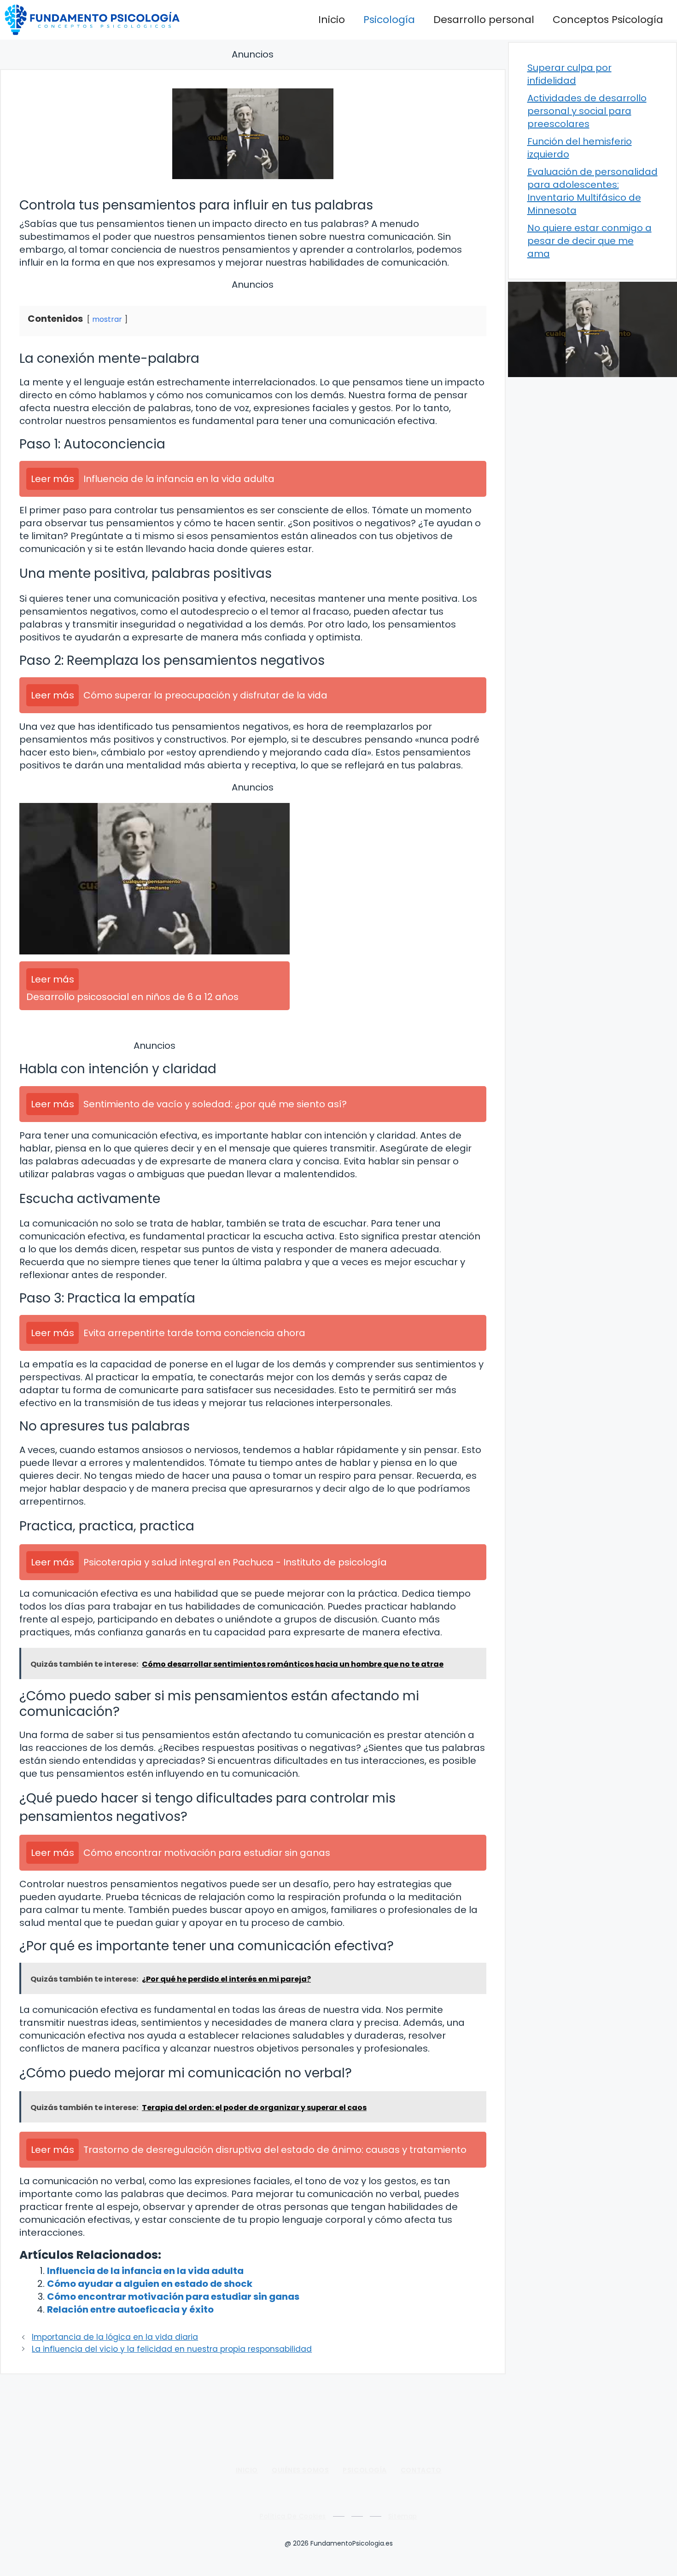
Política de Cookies (293, 2516)
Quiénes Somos (300, 2470)
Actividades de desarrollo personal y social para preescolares (587, 111)
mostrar (107, 319)
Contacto (421, 2470)
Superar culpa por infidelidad (569, 74)
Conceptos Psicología (608, 20)
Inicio (332, 20)
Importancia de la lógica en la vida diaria (115, 2337)
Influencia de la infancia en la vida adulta (145, 2271)
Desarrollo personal (484, 20)
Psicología (389, 20)
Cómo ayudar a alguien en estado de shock (150, 2284)
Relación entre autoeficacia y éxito (130, 2309)
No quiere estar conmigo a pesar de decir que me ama (589, 241)
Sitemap (403, 2516)
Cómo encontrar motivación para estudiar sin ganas (173, 2297)
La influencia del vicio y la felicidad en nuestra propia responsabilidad (172, 2349)
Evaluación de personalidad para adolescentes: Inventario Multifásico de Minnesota (592, 191)
